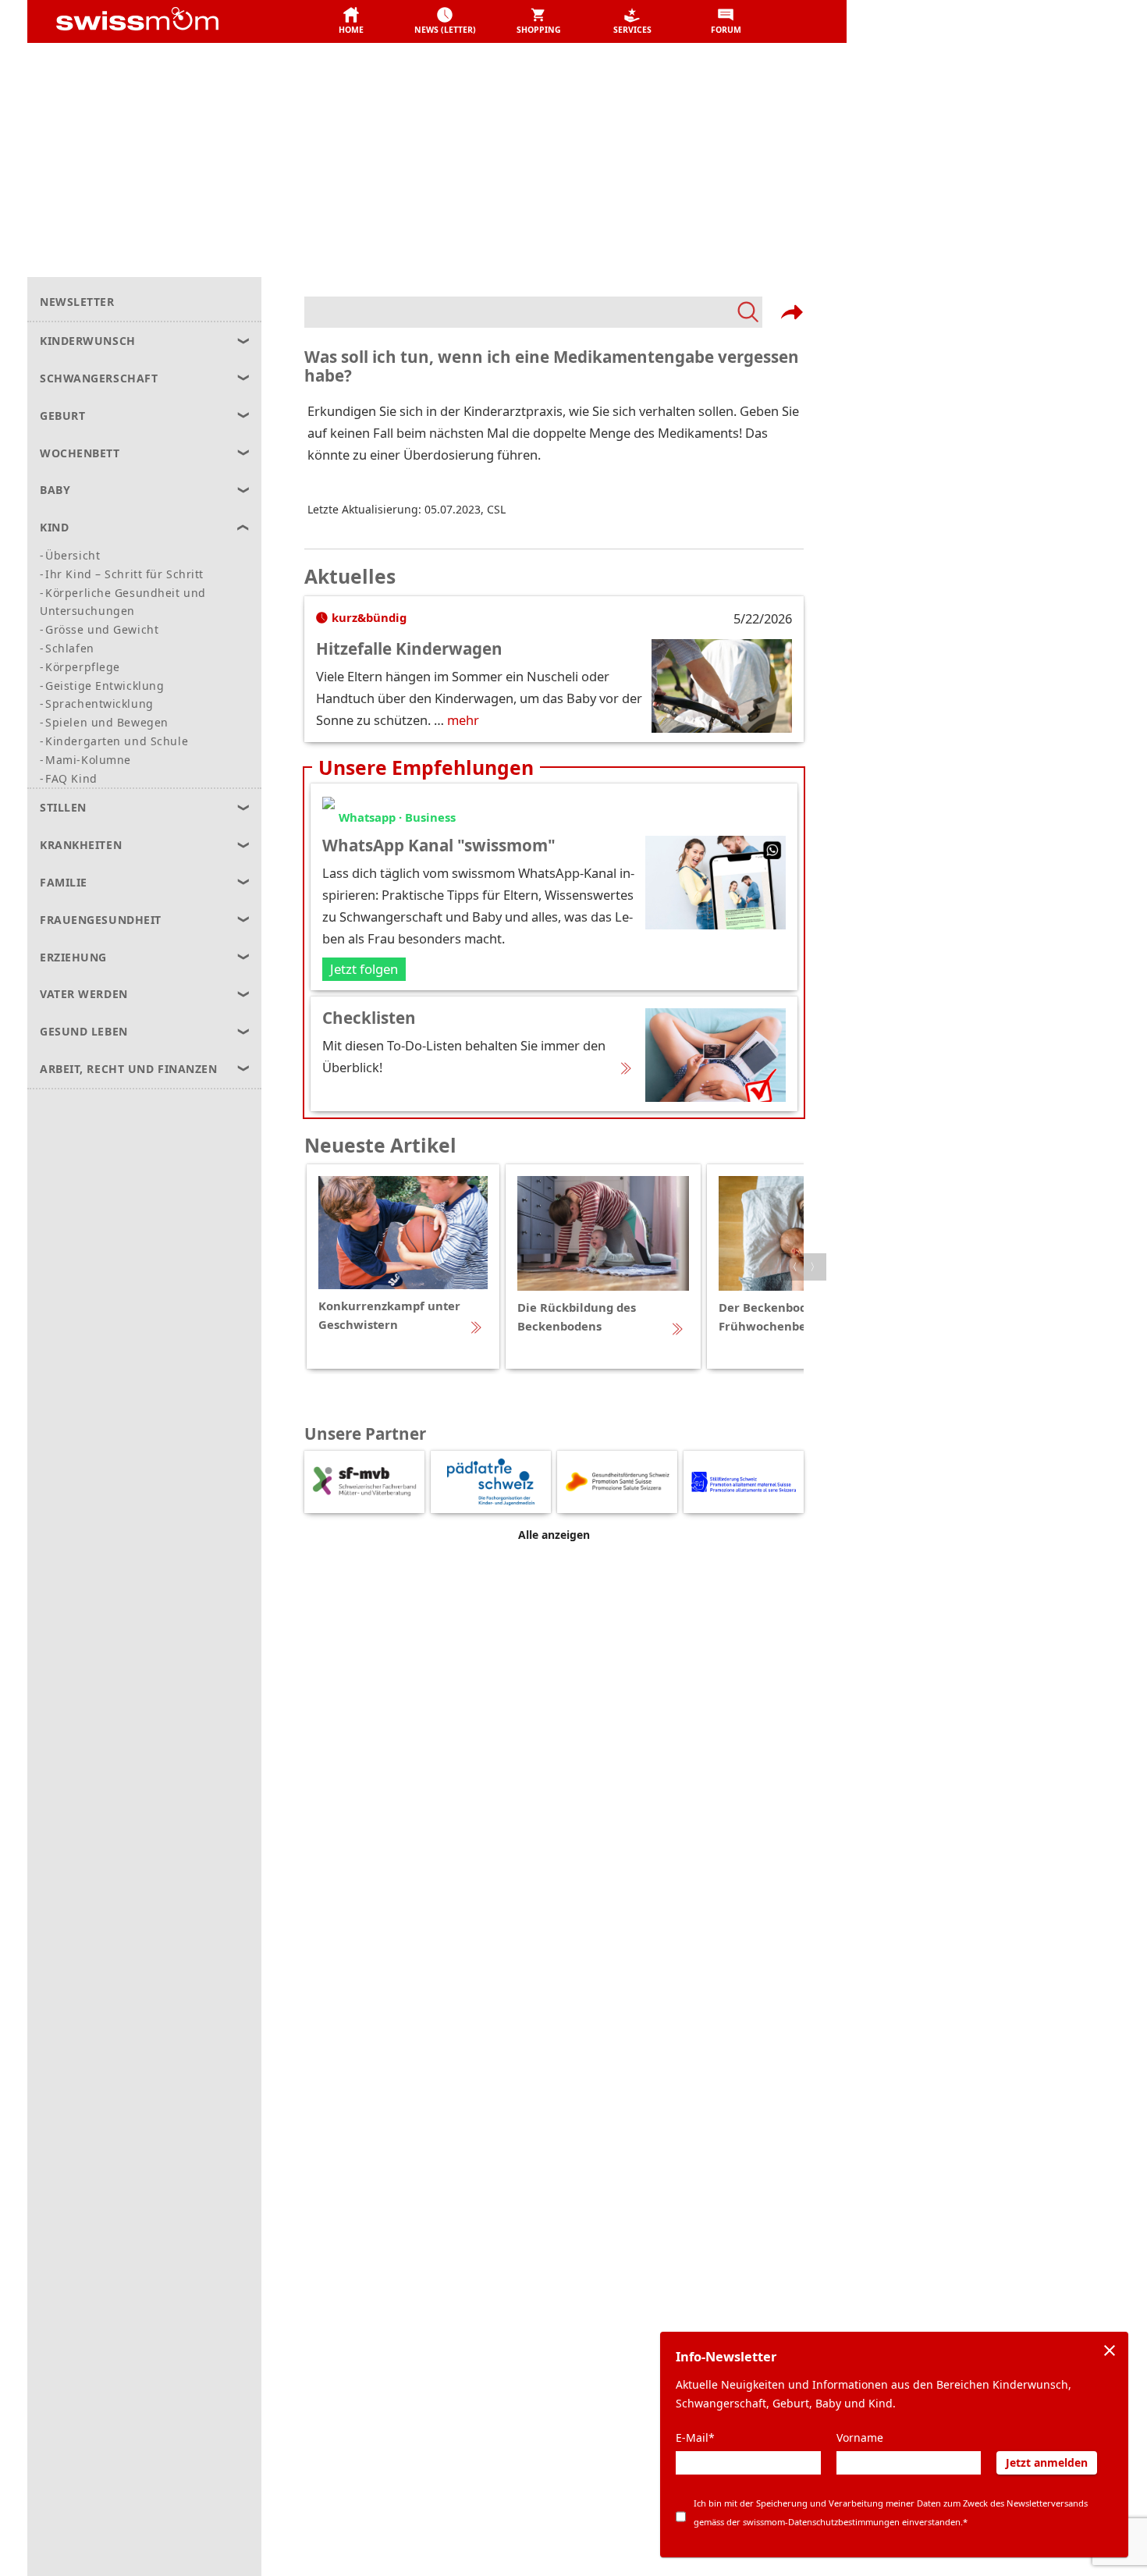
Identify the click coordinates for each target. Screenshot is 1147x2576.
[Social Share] (792, 312)
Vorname (860, 2437)
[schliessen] (1110, 2350)
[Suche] (533, 312)
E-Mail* (695, 2437)
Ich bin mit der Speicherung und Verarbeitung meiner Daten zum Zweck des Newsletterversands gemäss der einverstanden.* (891, 2512)
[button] (351, 22)
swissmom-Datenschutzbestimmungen (821, 2522)
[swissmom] (172, 22)
